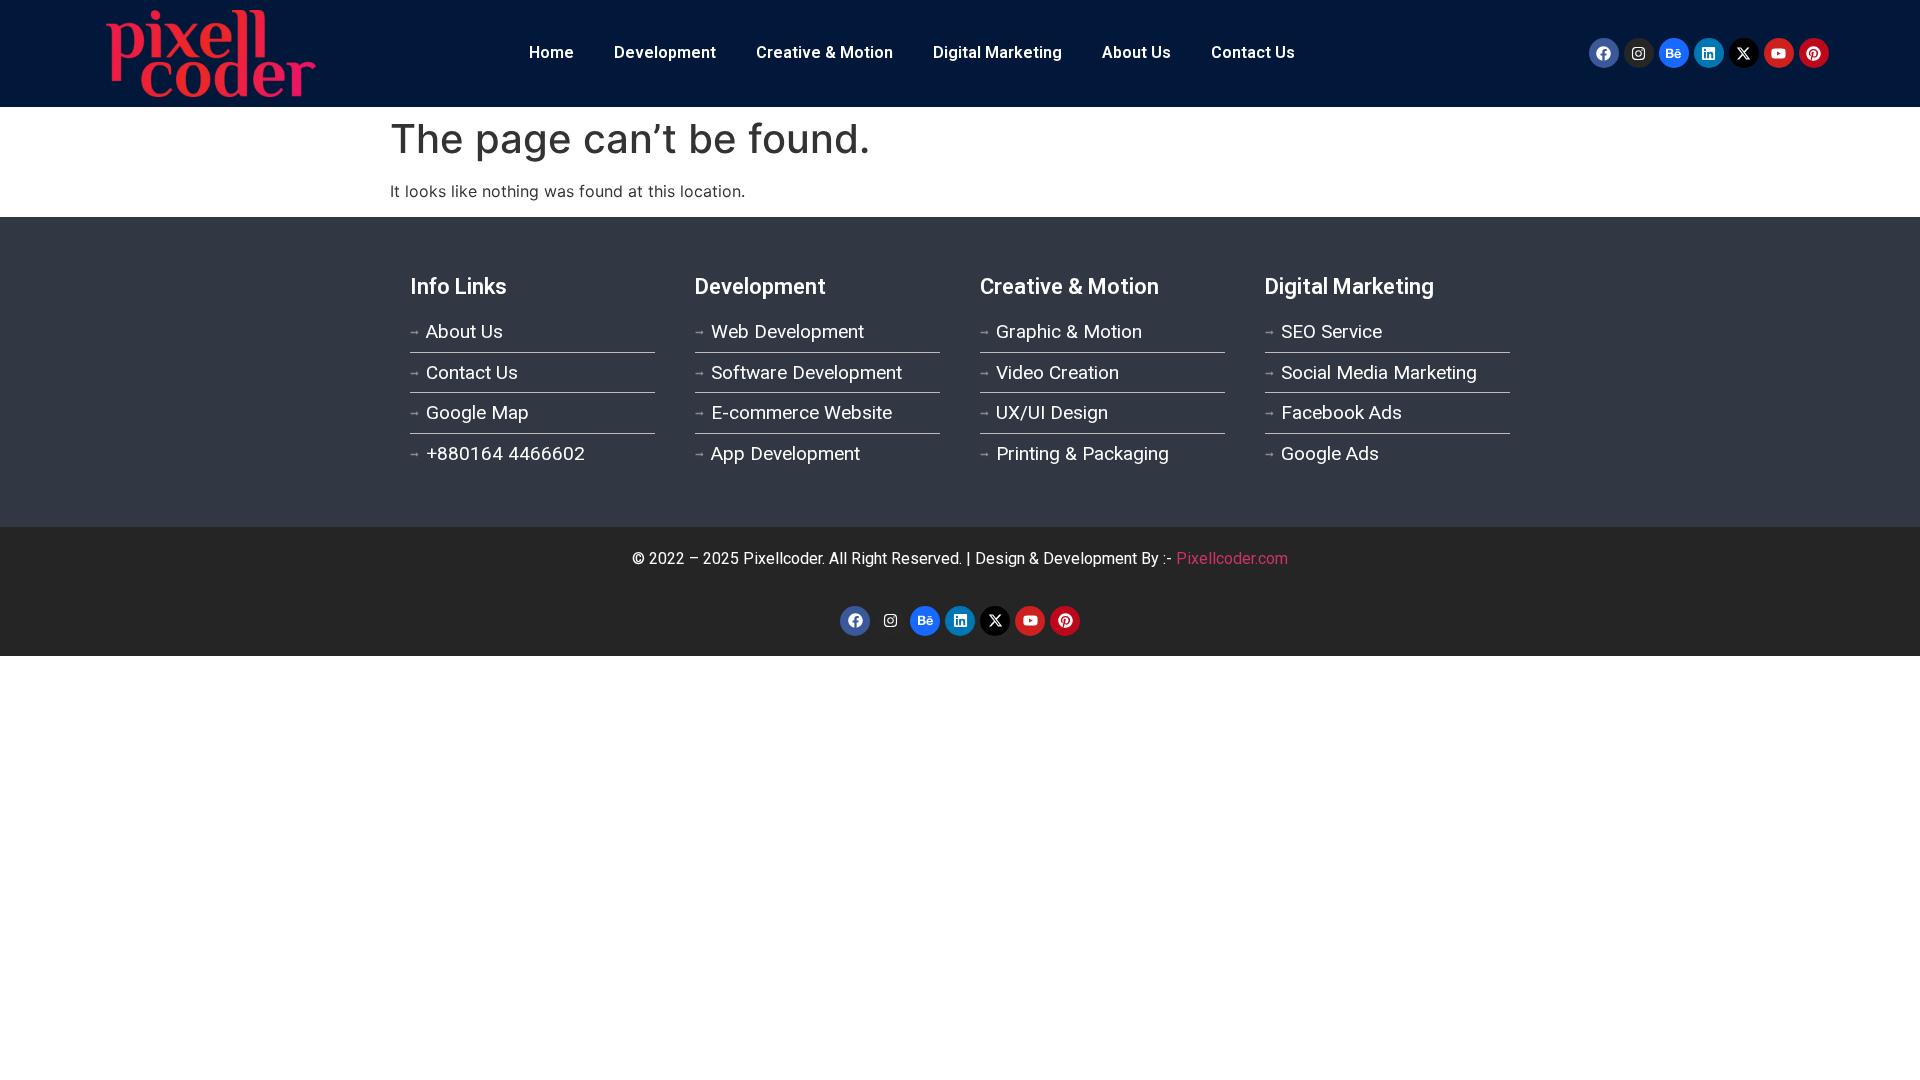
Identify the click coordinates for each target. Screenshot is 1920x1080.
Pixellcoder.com (1232, 558)
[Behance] (1674, 53)
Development (665, 52)
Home (551, 52)
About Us (1136, 52)
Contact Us (1253, 52)
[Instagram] (1639, 53)
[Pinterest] (1814, 53)
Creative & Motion (824, 52)
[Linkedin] (1709, 53)
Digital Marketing (997, 52)
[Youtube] (1779, 53)
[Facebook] (1604, 53)
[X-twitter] (1744, 53)
